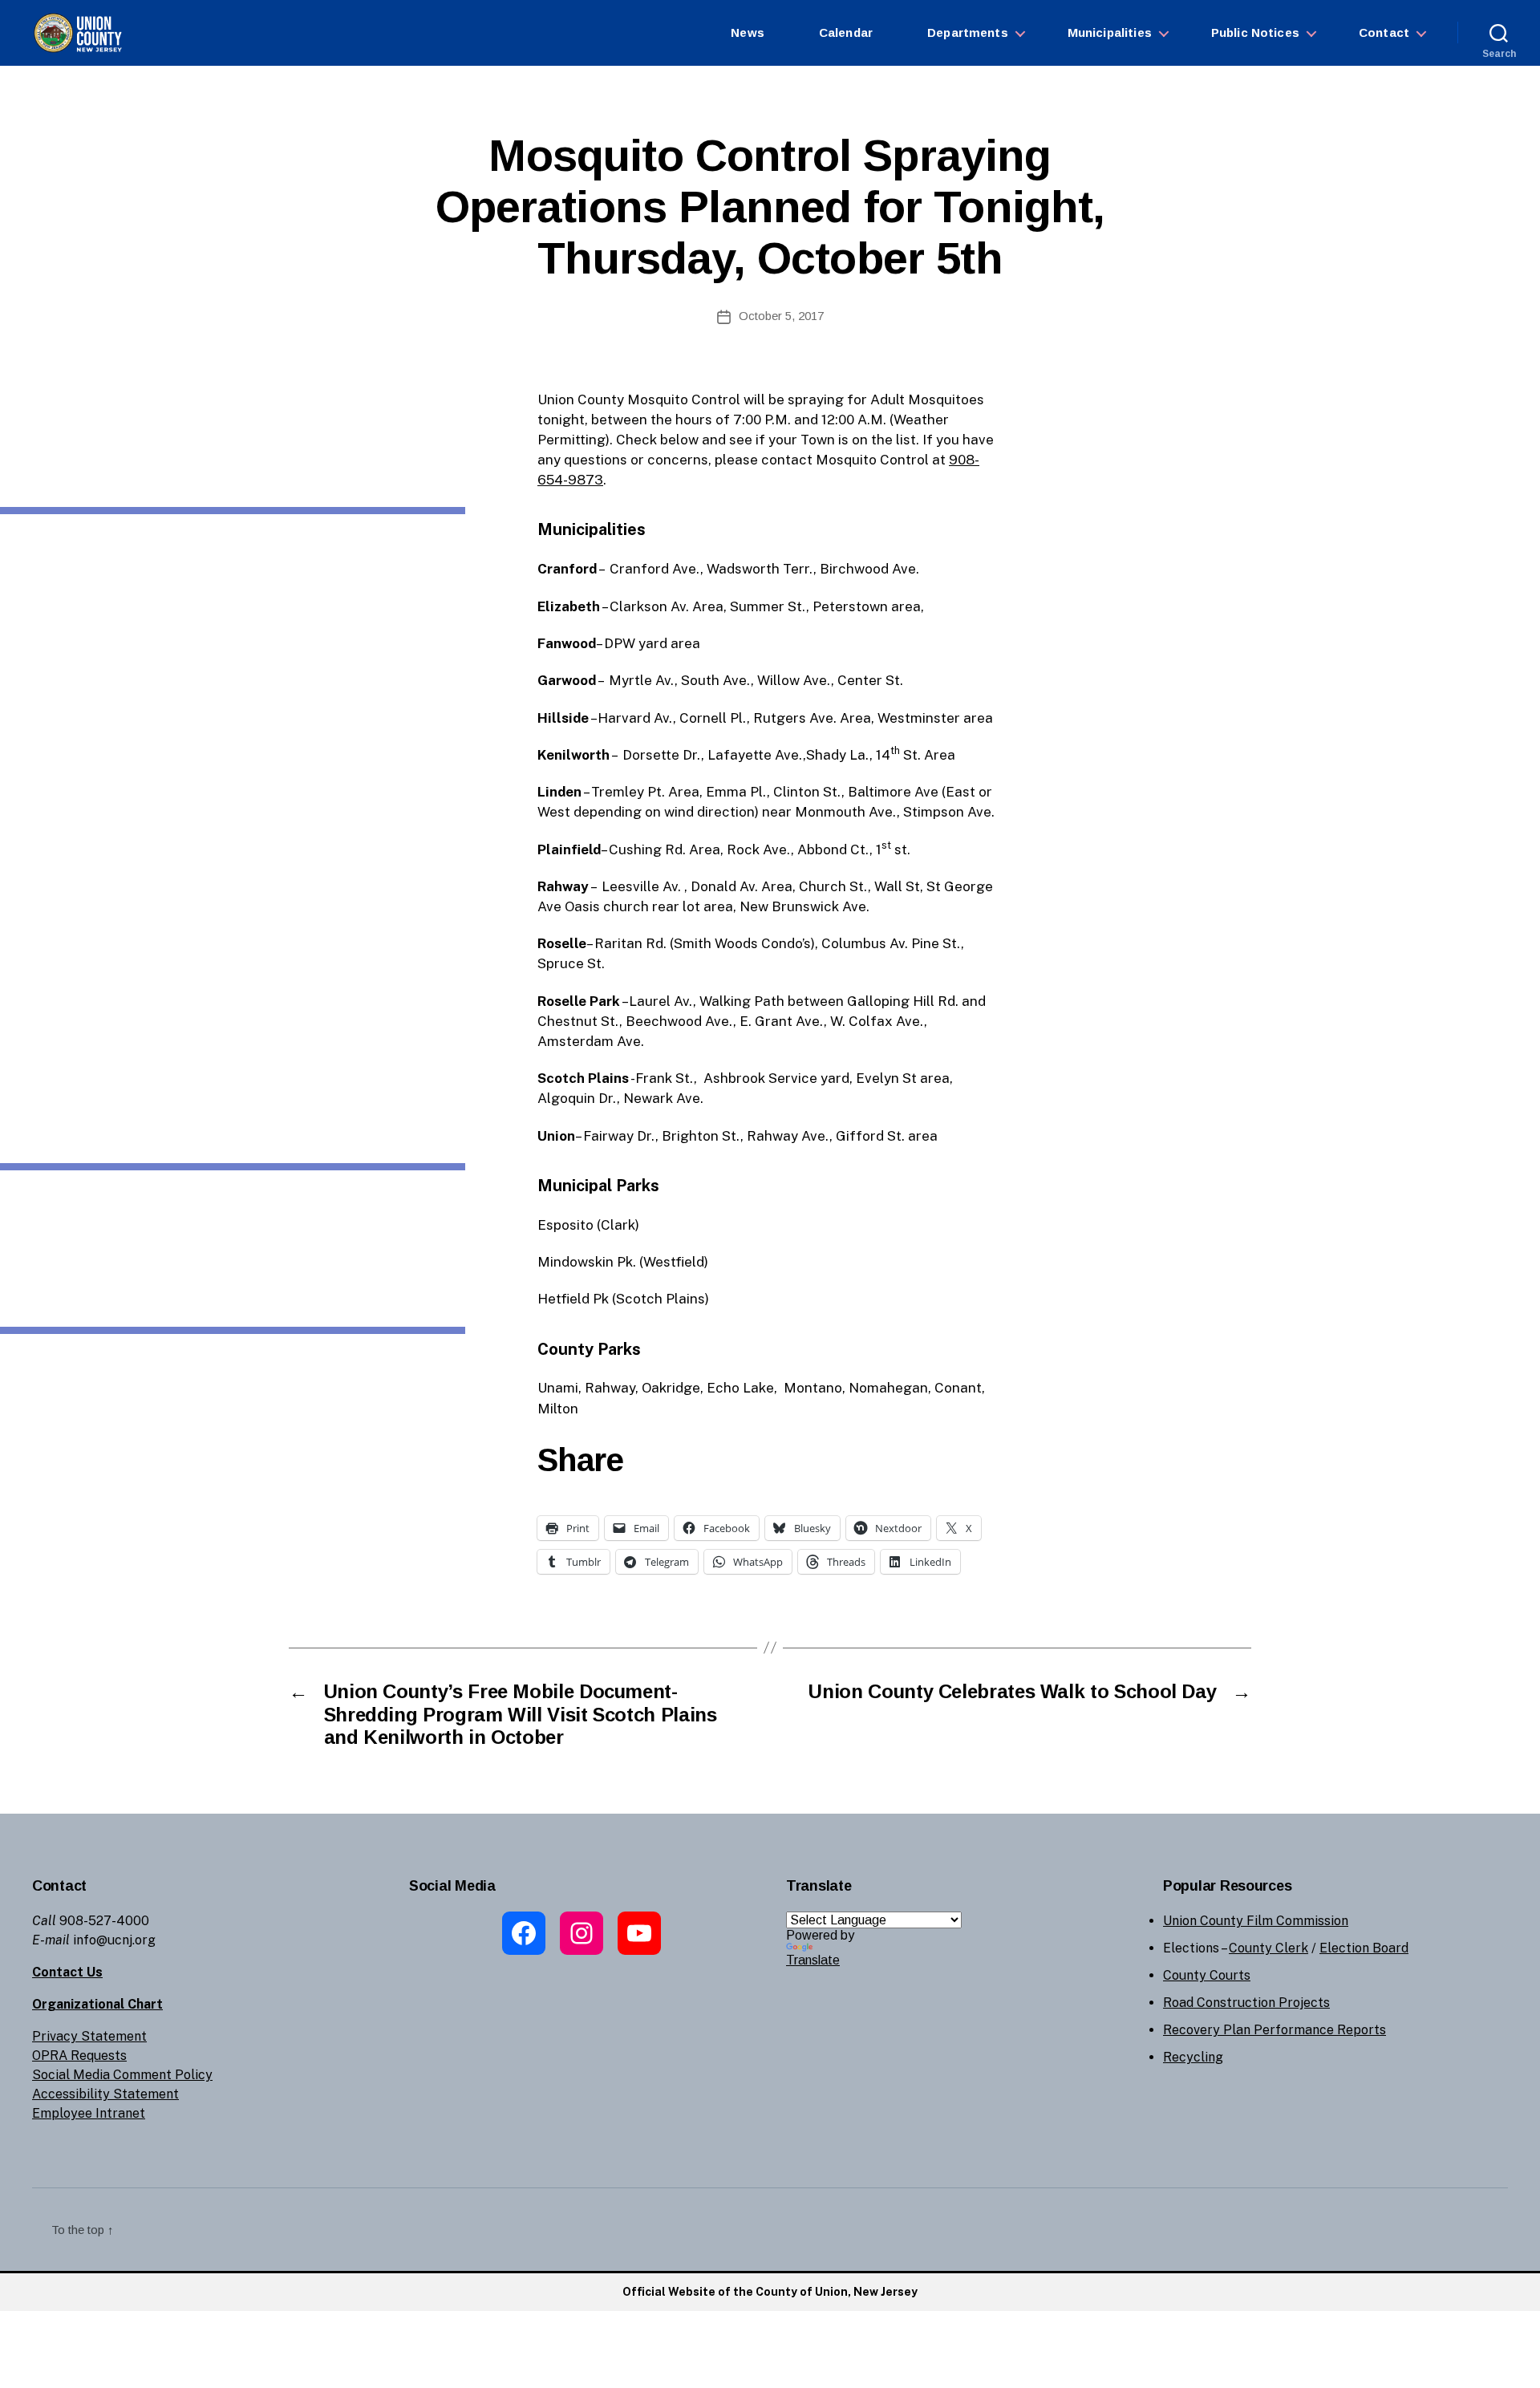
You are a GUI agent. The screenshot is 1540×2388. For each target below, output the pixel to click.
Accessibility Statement (105, 2094)
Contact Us (67, 1972)
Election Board (1364, 1948)
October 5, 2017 (781, 316)
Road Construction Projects (1246, 2003)
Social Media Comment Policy (122, 2075)
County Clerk (1268, 1948)
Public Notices (1255, 32)
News (748, 32)
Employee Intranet (89, 2113)
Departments (968, 32)
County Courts (1207, 1975)
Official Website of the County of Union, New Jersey (770, 2292)
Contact (1384, 32)
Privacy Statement (89, 2036)
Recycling (1193, 2057)
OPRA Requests (79, 2056)
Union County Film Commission (1256, 1921)
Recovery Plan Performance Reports (1275, 2030)
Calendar (846, 32)
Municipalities (1110, 32)
